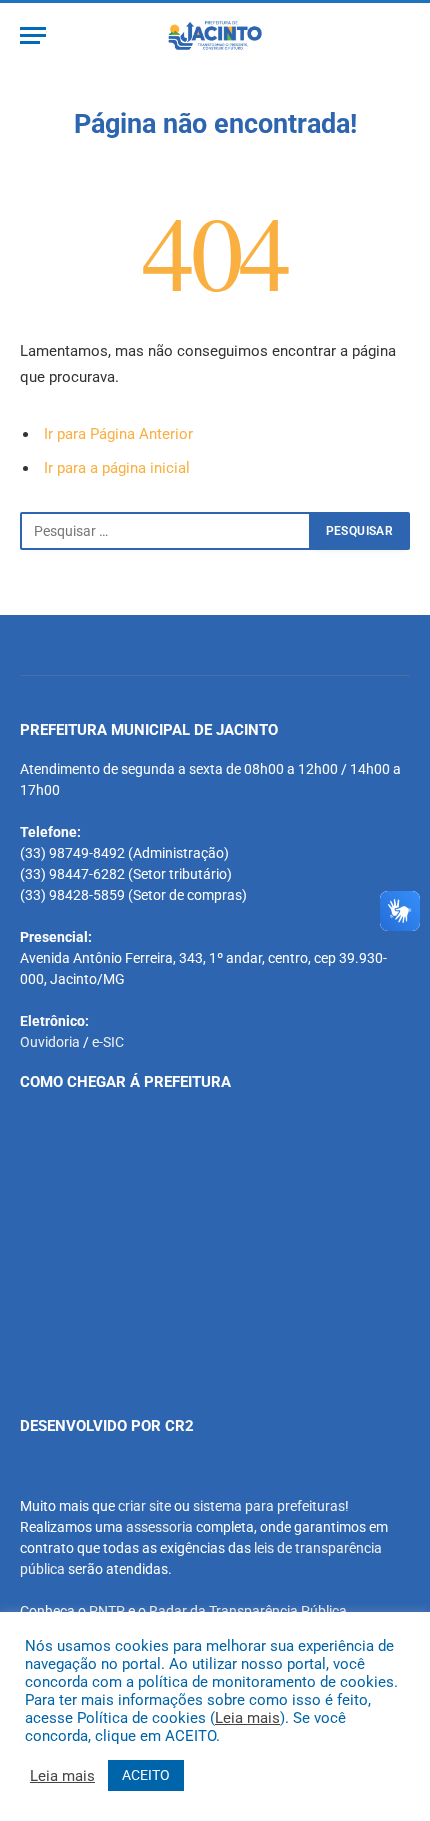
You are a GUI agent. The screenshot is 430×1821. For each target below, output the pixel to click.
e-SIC (108, 1042)
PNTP (107, 1611)
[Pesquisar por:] (165, 531)
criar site (144, 1506)
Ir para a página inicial (117, 468)
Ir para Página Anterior (118, 434)
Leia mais (247, 1718)
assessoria (159, 1527)
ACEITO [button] (146, 1775)
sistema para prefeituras (269, 1506)
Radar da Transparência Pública (248, 1611)
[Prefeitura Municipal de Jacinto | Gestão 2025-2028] (215, 35)
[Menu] (33, 35)
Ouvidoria (50, 1042)
